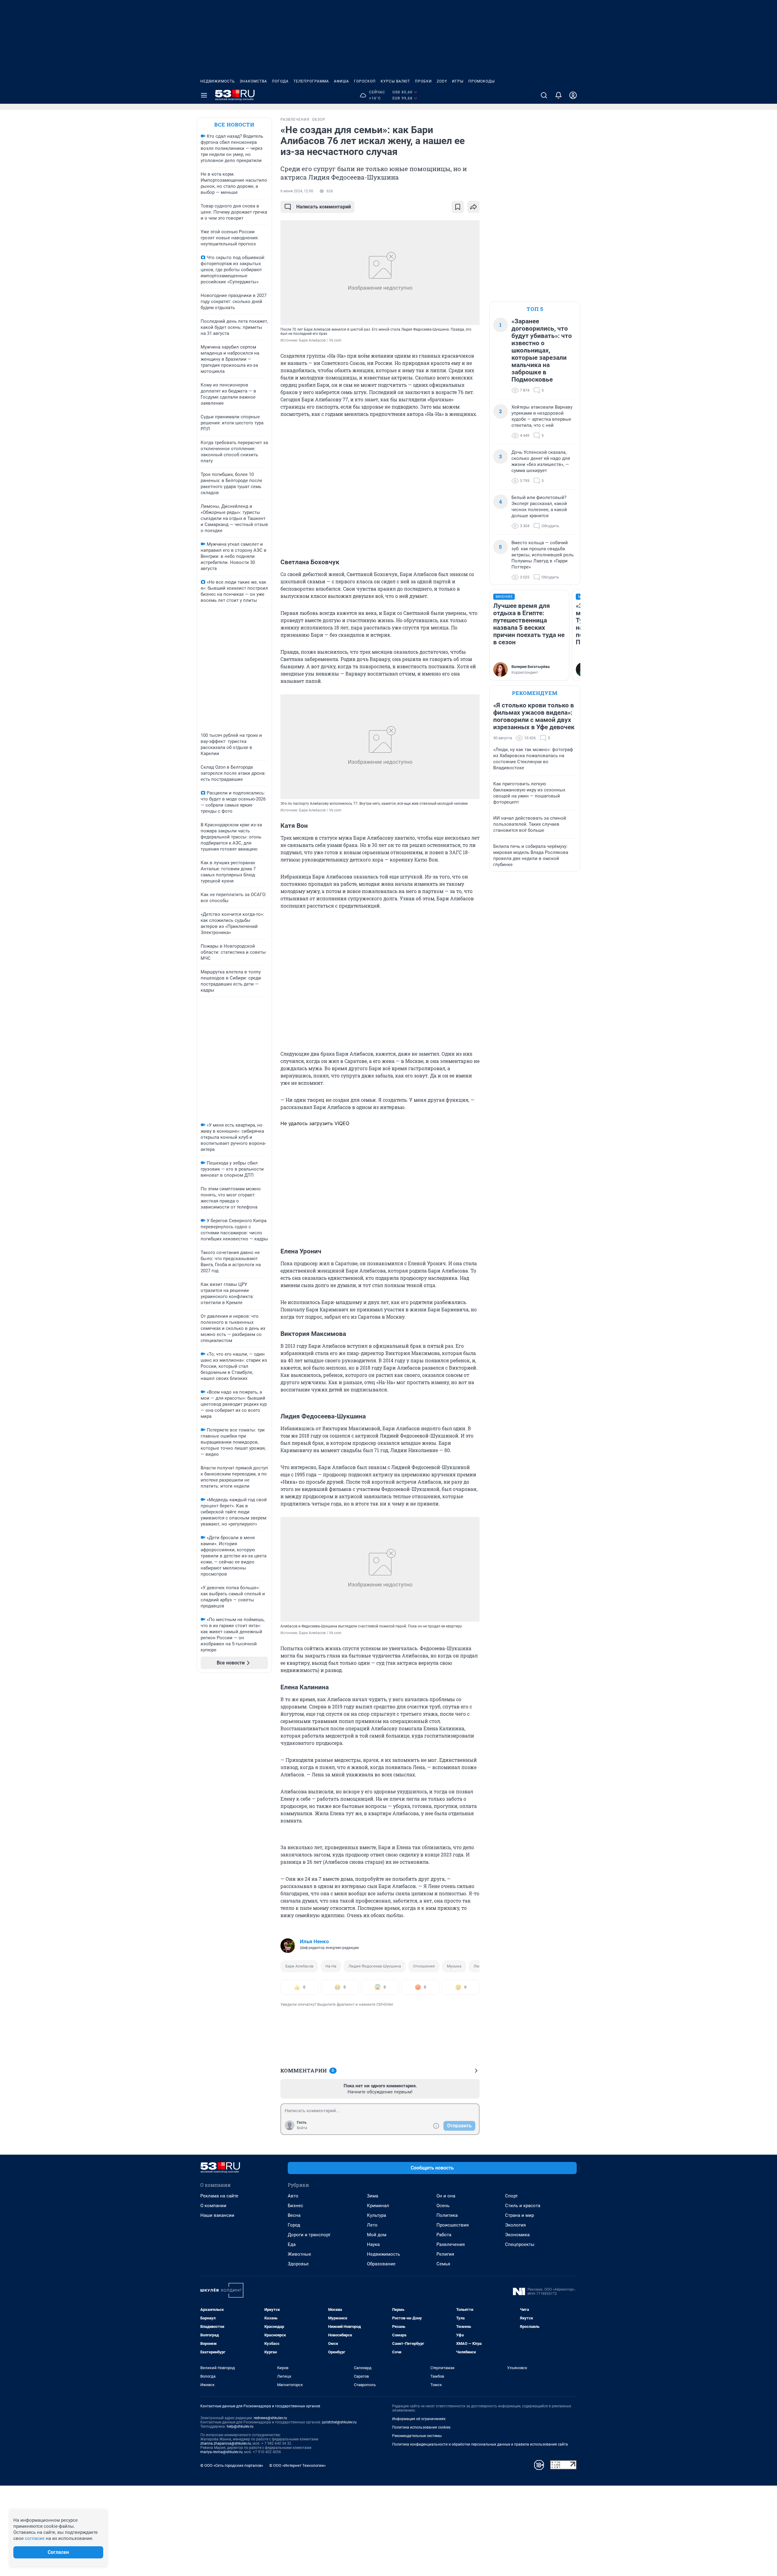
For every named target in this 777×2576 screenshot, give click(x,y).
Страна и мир (519, 2215)
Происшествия (453, 2225)
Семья (443, 2264)
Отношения (424, 1966)
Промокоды (482, 81)
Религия (445, 2254)
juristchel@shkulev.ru (339, 2422)
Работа (444, 2235)
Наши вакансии (217, 2215)
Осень (443, 2206)
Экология (515, 2225)
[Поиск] (544, 95)
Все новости (234, 125)
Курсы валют (395, 81)
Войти (302, 2128)
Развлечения (451, 2244)
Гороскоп (365, 81)
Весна (294, 2215)
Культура (377, 2215)
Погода (280, 81)
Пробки (423, 81)
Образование (381, 2264)
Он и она (446, 2196)
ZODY (442, 81)
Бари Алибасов (299, 1966)
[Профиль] (573, 95)
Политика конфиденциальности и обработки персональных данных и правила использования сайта (480, 2444)
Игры (458, 81)
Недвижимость (218, 81)
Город (294, 2225)
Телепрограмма (311, 81)
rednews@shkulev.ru (270, 2418)
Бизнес (295, 2206)
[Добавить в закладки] (458, 207)
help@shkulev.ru (240, 2426)
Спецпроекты (520, 2244)
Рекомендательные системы (417, 2436)
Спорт (511, 2196)
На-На (331, 1966)
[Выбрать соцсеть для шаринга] (473, 207)
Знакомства (253, 81)
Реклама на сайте (219, 2196)
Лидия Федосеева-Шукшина (375, 1966)
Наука (373, 2244)
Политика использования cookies (421, 2427)
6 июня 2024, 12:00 (297, 191)
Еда (292, 2244)
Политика (447, 2215)
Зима (373, 2196)
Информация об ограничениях (419, 2419)
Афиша (341, 81)
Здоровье (298, 2264)
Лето (372, 2225)
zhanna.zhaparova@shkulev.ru (226, 2443)
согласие (35, 2538)
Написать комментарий (324, 207)
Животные (299, 2254)
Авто (293, 2196)
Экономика (517, 2235)
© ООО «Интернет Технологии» (297, 2465)
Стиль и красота (523, 2206)
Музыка (454, 1966)
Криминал (378, 2206)
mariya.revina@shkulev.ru (221, 2452)
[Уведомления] (558, 95)
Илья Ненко (314, 1941)
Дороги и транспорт (309, 2235)
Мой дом (377, 2235)
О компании (213, 2206)
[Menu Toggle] (204, 95)
